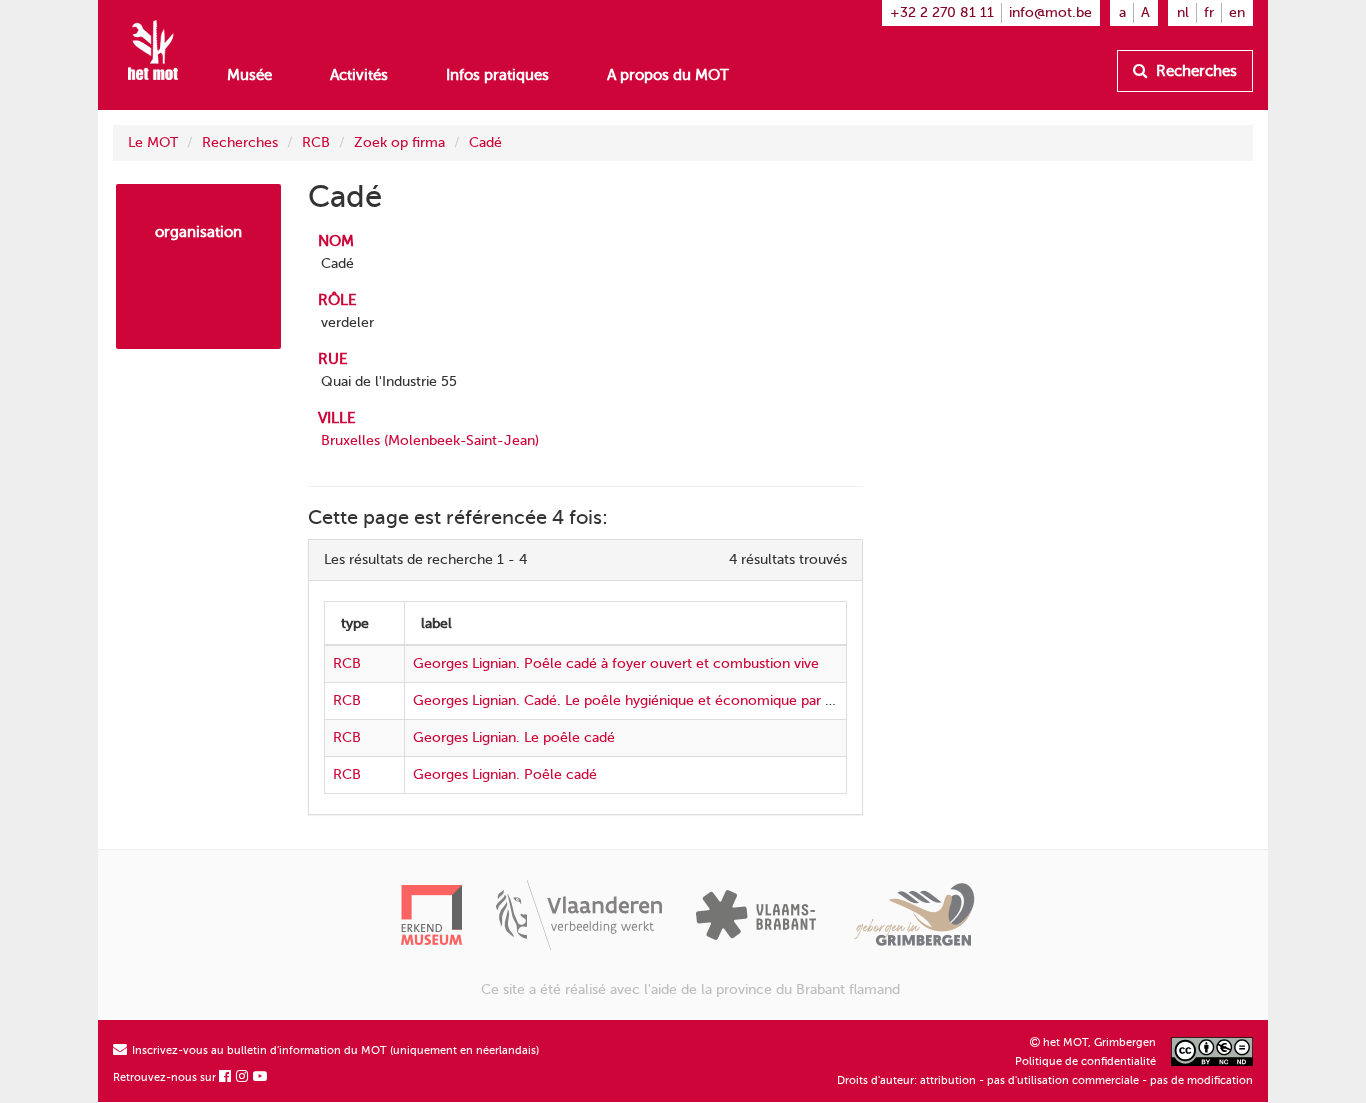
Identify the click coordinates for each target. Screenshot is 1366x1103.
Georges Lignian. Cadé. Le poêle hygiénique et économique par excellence (654, 700)
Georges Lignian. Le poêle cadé (514, 737)
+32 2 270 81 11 (942, 12)
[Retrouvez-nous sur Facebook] (226, 1077)
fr (1209, 12)
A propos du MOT (668, 75)
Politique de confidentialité (1085, 1061)
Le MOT (153, 142)
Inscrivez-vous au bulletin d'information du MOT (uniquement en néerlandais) (334, 1050)
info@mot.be (1050, 12)
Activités (359, 75)
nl (1183, 12)
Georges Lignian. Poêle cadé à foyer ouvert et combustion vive (616, 663)
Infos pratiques (497, 75)
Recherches (1194, 71)
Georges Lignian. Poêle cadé (505, 774)
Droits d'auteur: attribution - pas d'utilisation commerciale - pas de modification (1045, 1080)
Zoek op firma (399, 142)
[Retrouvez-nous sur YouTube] (261, 1077)
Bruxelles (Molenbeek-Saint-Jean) (430, 440)
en (1237, 12)
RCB (316, 142)
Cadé (485, 142)
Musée (249, 75)
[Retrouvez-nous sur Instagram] (243, 1077)
